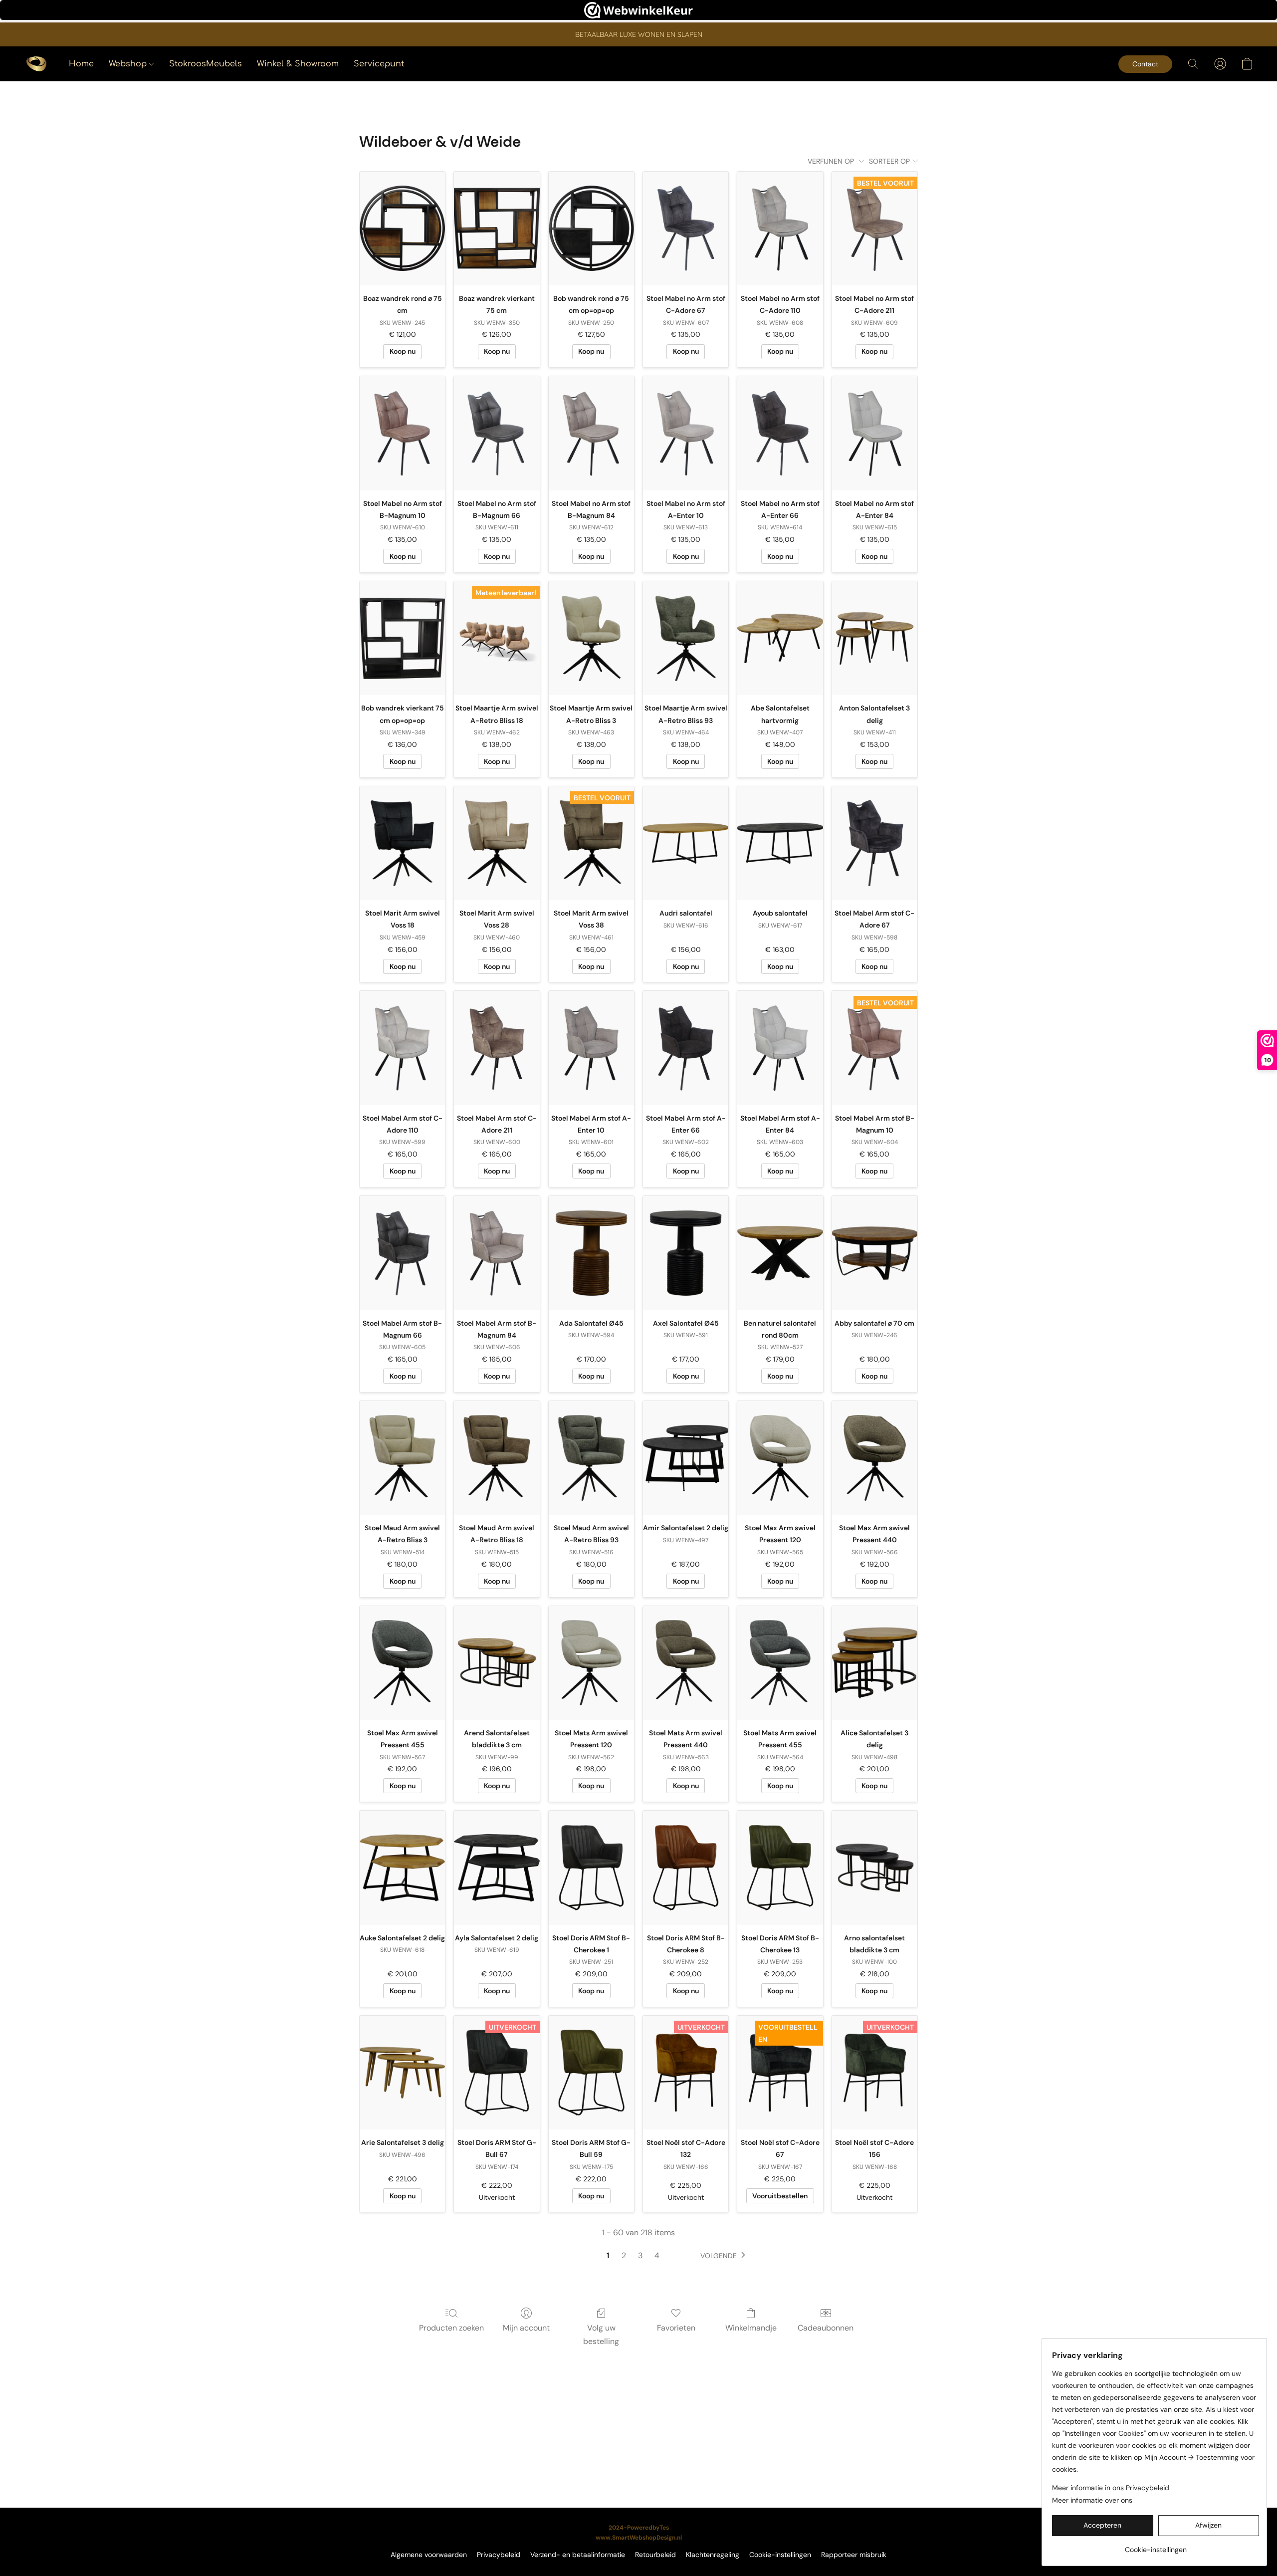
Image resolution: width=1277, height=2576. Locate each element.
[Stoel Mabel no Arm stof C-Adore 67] (686, 229)
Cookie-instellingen (780, 2555)
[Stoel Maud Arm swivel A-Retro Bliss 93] (591, 1458)
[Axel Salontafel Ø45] (686, 1253)
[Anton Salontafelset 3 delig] (875, 638)
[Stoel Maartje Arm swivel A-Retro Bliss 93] (686, 638)
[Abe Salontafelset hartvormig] (780, 638)
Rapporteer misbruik (854, 2555)
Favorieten (676, 2328)
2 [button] (624, 2255)
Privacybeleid (499, 2555)
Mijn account (526, 2328)
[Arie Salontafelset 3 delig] (402, 2073)
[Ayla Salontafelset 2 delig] (497, 1868)
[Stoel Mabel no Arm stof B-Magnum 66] (497, 433)
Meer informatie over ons (1092, 2500)
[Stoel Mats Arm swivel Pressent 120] (591, 1663)
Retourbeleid (655, 2555)
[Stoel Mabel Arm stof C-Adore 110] (402, 1048)
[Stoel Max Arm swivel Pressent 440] (875, 1458)
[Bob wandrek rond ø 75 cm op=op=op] (591, 229)
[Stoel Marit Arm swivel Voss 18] (402, 843)
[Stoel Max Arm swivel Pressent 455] (402, 1663)
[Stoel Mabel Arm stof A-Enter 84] (780, 1048)
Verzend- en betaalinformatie (578, 2555)
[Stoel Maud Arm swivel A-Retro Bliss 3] (402, 1458)
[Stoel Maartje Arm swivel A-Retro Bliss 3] (591, 638)
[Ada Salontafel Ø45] (591, 1253)
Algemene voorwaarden (429, 2555)
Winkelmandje (751, 2328)
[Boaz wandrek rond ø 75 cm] (402, 229)
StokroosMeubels (206, 64)
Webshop (129, 64)
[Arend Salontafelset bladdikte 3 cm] (497, 1663)
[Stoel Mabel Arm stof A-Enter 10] (591, 1048)
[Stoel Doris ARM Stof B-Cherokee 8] (686, 1868)
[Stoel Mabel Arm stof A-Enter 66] (686, 1048)
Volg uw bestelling (601, 2334)
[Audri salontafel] (686, 843)
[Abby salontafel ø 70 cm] (875, 1253)
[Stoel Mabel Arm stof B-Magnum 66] (402, 1253)
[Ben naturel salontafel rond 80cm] (780, 1253)
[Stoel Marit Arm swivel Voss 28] (497, 843)
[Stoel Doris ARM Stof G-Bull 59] (591, 2073)
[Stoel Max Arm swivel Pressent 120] (780, 1458)
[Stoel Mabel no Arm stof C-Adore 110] (780, 229)
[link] (1156, 2546)
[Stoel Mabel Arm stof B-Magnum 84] (497, 1253)
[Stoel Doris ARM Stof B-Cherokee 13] (780, 1868)
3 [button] (640, 2255)
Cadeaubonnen (826, 2328)
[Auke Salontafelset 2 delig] (402, 1868)
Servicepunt (379, 64)
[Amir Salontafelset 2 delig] (686, 1458)
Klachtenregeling (713, 2555)
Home (81, 64)
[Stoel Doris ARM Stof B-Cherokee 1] (591, 1868)
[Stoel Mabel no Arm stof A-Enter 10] (686, 433)
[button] (36, 64)
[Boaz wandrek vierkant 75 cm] (497, 229)
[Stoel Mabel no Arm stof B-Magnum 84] (591, 433)
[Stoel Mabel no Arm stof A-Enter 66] (780, 433)
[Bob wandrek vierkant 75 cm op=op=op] (402, 638)
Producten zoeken (451, 2328)
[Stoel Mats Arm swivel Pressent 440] (686, 1663)
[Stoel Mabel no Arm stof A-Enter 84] (875, 433)
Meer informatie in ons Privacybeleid (1111, 2488)
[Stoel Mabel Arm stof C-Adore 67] (875, 843)
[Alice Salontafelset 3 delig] (875, 1663)
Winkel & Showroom (298, 64)
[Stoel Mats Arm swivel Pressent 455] (780, 1663)
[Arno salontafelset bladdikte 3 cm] (875, 1868)
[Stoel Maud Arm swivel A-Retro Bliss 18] (497, 1458)
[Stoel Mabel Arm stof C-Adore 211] (497, 1048)
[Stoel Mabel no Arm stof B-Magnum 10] (402, 433)
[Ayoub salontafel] (780, 843)
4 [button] (657, 2255)
